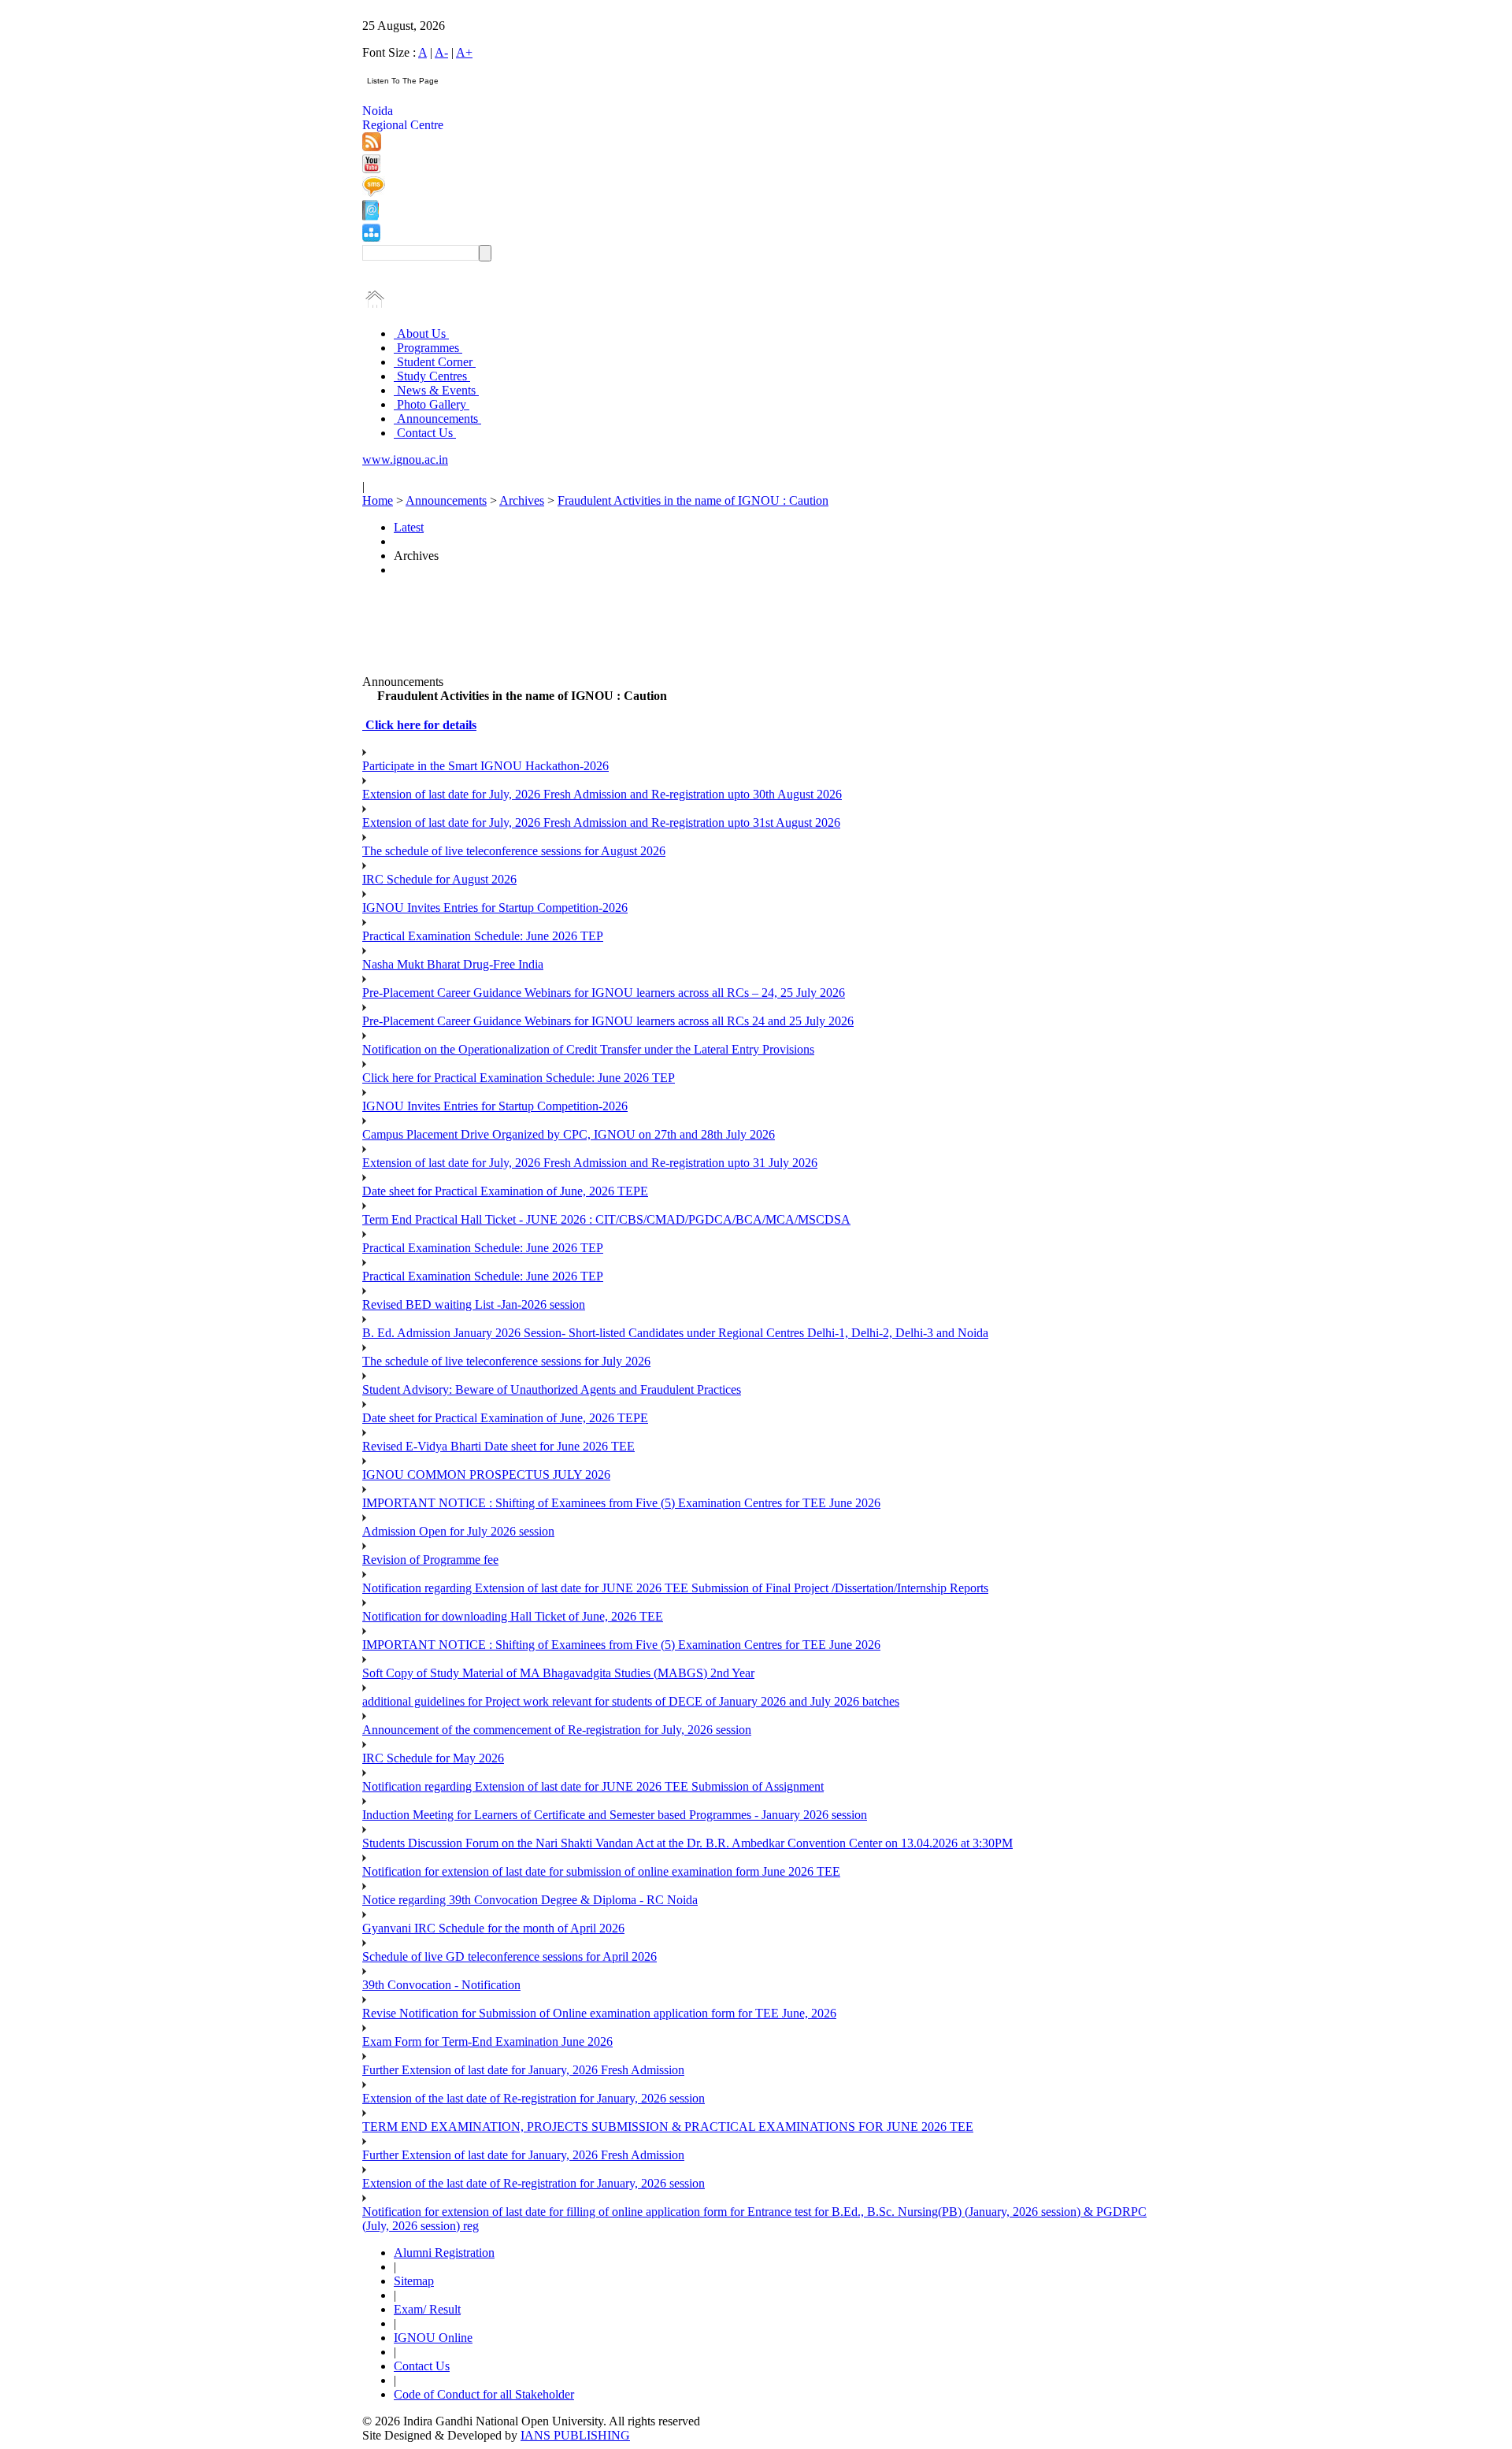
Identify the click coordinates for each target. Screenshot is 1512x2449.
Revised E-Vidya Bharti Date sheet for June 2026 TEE (498, 1446)
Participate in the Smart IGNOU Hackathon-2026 (485, 766)
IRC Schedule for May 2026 (433, 1758)
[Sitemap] (371, 237)
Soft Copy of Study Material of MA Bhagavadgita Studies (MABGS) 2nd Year (558, 1673)
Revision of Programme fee (430, 1560)
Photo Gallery (432, 404)
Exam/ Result (427, 2309)
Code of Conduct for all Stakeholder (484, 2394)
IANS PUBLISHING (575, 2435)
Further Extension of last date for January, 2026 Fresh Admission (523, 2070)
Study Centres (432, 376)
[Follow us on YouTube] (371, 169)
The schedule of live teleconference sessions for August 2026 (514, 851)
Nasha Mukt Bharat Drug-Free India (453, 964)
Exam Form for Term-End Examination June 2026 (487, 2041)
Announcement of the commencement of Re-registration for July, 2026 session (557, 1730)
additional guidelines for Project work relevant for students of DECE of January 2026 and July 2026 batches (631, 1701)
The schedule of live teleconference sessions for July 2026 (506, 1361)
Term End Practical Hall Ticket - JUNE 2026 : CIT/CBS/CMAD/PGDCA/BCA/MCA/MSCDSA (606, 1219)
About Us (421, 333)
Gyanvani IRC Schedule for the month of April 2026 (493, 1928)
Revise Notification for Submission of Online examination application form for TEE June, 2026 (599, 2013)
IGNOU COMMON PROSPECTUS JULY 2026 (486, 1475)
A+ (464, 52)
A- (441, 52)
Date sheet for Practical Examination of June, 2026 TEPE (505, 1191)
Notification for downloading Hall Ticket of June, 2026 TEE (513, 1616)
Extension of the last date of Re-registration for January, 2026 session (534, 2098)
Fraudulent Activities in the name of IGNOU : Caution (693, 500)
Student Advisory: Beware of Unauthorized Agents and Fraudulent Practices (552, 1389)
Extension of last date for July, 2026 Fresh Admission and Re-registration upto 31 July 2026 (590, 1163)
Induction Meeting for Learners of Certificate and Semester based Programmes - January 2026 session (615, 1815)
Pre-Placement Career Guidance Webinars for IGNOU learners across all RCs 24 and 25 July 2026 (608, 1021)
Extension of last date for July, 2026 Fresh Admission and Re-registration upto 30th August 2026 (602, 794)
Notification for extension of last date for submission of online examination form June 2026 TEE (601, 1871)
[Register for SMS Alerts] (374, 193)
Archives (522, 500)
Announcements (437, 419)
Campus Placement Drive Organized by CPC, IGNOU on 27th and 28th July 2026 (569, 1134)
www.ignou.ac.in (405, 459)
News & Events (436, 390)
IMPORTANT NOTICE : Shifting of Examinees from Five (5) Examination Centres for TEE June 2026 (621, 1503)
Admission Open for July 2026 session (458, 1531)
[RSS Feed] (372, 147)
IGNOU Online (433, 2338)
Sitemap (414, 2281)
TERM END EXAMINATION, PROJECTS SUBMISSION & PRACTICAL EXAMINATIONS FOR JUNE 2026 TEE (668, 2127)
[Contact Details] (371, 216)
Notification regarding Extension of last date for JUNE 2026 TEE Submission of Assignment (593, 1786)
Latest (409, 527)
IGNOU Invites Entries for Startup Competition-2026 (495, 908)
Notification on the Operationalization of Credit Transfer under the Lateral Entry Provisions (588, 1049)
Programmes (428, 348)
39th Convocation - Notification (441, 1985)
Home (378, 500)
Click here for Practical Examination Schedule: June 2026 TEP (519, 1078)
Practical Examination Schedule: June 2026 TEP (483, 936)
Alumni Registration (444, 2253)
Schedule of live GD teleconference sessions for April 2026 (510, 1956)
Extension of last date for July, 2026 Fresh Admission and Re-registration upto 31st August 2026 (601, 823)
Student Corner (435, 362)
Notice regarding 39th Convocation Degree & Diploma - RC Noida (530, 1900)
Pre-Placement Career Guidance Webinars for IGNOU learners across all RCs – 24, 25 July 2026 (604, 993)
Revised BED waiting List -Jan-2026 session (474, 1304)
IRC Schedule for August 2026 (439, 879)
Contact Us (425, 433)
